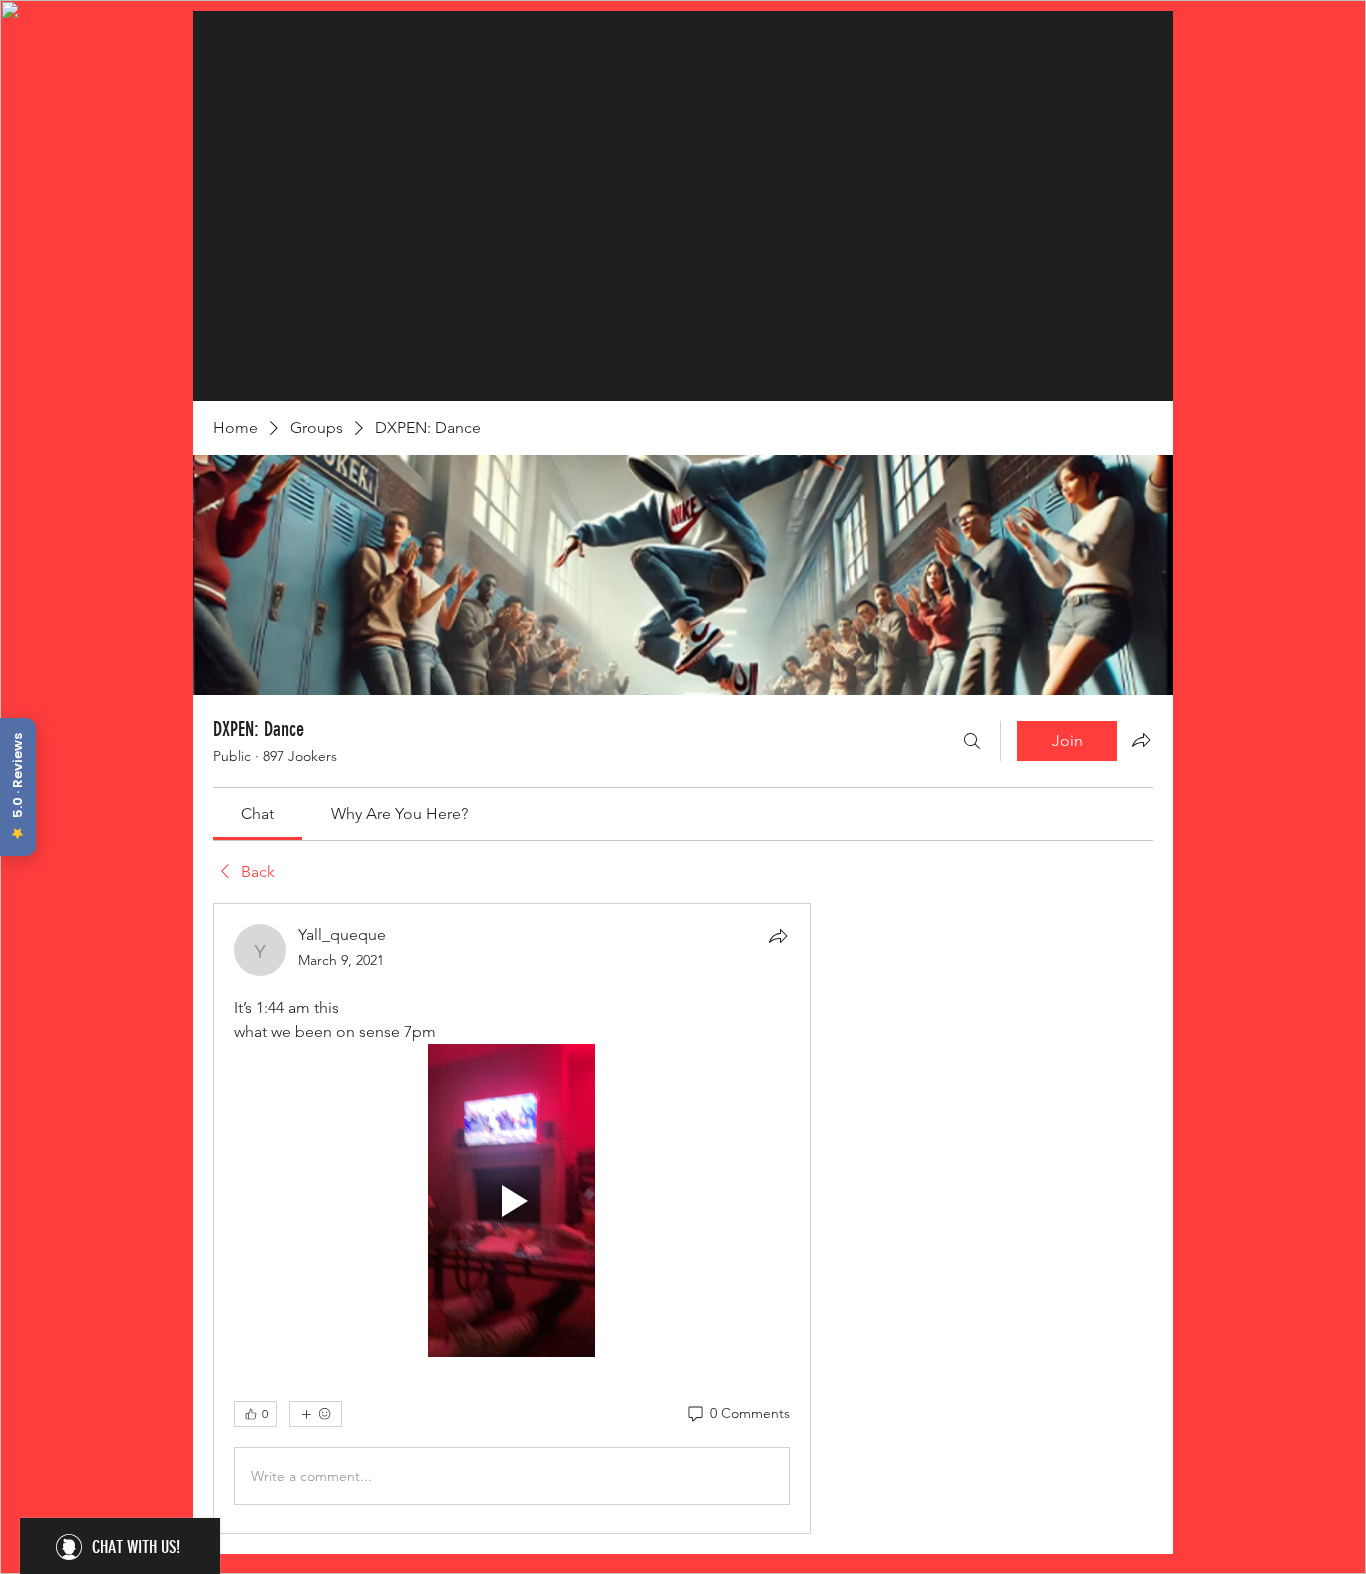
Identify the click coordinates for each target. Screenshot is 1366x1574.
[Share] (778, 936)
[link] (257, 813)
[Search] (972, 741)
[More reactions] (315, 1414)
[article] (512, 1218)
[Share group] (1141, 740)
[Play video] (512, 1200)
